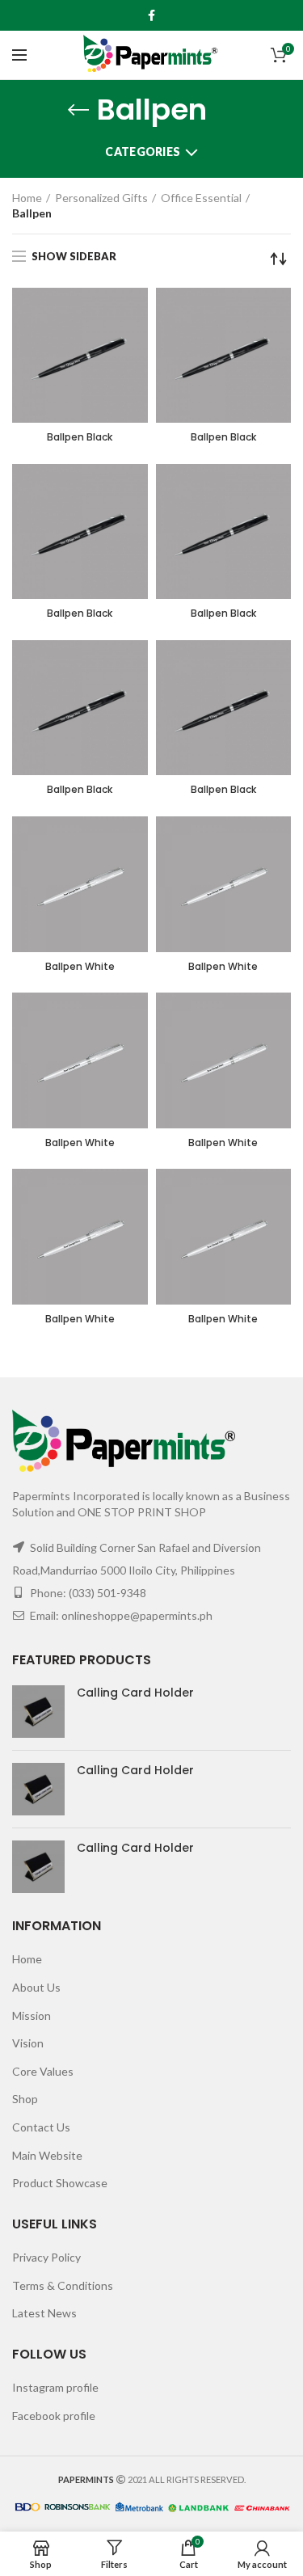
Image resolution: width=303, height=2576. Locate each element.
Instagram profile (55, 2387)
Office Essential (201, 198)
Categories (143, 152)
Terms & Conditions (63, 2285)
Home (27, 198)
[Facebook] (151, 15)
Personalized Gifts (101, 198)
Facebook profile (54, 2416)
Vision (28, 2043)
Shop (25, 2099)
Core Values (43, 2071)
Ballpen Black (80, 437)
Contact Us (41, 2127)
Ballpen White (80, 967)
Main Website (47, 2155)
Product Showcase (60, 2183)
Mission (32, 2015)
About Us (36, 1987)
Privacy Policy (46, 2257)
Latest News (44, 2313)
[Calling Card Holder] (38, 1712)
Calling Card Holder (135, 1693)
